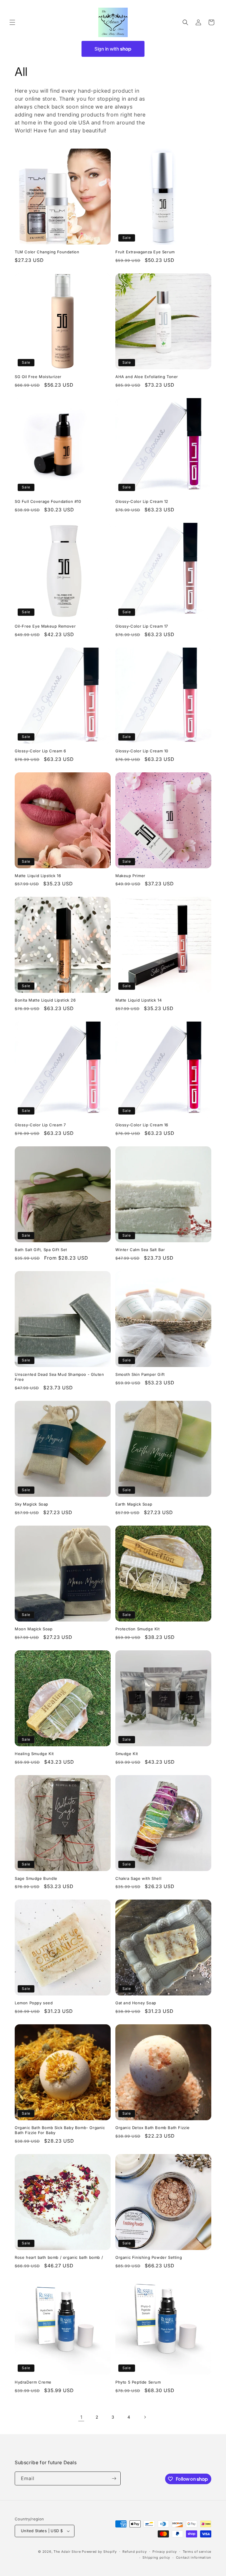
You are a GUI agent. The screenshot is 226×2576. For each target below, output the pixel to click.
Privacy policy (165, 2552)
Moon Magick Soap (34, 1629)
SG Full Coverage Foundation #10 (48, 501)
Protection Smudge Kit (138, 1629)
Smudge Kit (127, 1754)
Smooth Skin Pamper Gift (140, 1374)
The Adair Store (67, 2552)
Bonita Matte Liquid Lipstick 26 (45, 1000)
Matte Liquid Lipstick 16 (38, 876)
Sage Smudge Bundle (36, 1878)
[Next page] (145, 2417)
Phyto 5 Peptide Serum (138, 2382)
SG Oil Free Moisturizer (38, 377)
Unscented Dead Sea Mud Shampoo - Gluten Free (59, 1377)
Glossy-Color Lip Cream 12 (142, 501)
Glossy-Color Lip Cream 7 (40, 1125)
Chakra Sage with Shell (138, 1878)
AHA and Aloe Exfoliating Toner (147, 377)
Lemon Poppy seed (34, 2003)
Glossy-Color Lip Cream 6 (40, 751)
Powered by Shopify (99, 2552)
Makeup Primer (130, 876)
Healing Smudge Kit (34, 1754)
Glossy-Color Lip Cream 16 (142, 1125)
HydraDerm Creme (33, 2382)
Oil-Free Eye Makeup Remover (45, 626)
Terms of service (197, 2552)
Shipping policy (156, 2557)
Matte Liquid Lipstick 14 (138, 1000)
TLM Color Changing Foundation (47, 252)
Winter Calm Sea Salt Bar (140, 1250)
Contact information (194, 2557)
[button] (12, 22)
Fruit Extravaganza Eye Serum (145, 252)
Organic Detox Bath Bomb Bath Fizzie (153, 2128)
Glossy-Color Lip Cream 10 (142, 751)
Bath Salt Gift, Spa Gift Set (41, 1250)
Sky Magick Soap (31, 1504)
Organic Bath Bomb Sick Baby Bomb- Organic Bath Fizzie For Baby (60, 2130)
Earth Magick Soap (134, 1504)
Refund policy (134, 2552)
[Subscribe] (114, 2478)
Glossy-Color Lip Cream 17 (142, 626)
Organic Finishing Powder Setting (149, 2257)
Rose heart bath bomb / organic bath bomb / (59, 2257)
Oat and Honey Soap (136, 2003)
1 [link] (81, 2417)
